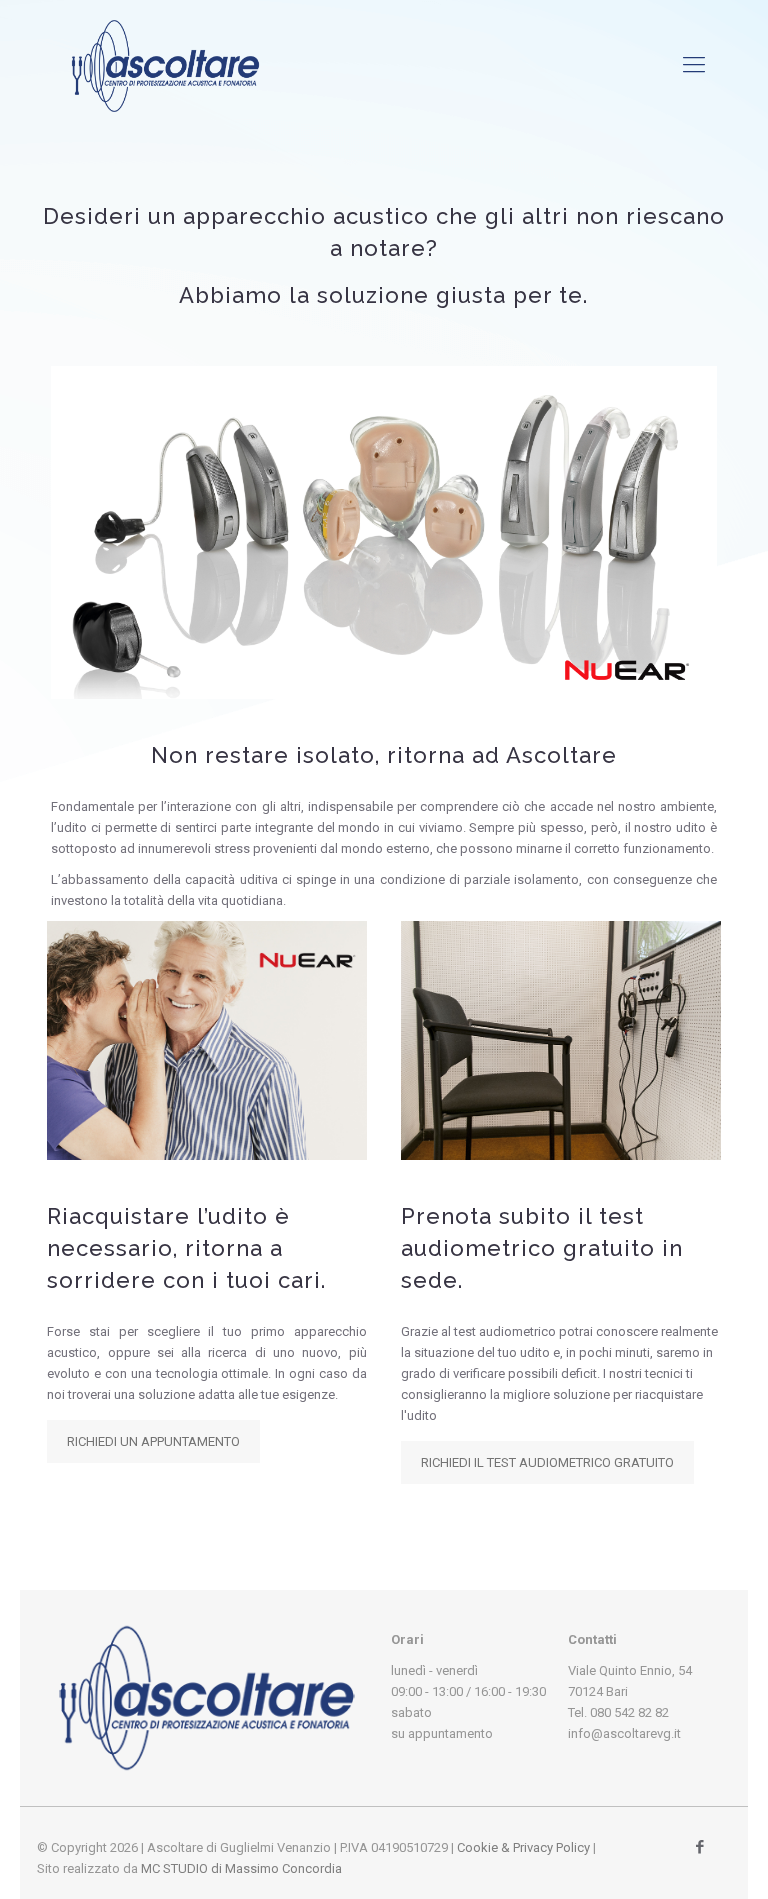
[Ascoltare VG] (165, 65)
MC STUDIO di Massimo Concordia (241, 1868)
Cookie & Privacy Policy (523, 1847)
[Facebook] (700, 1847)
